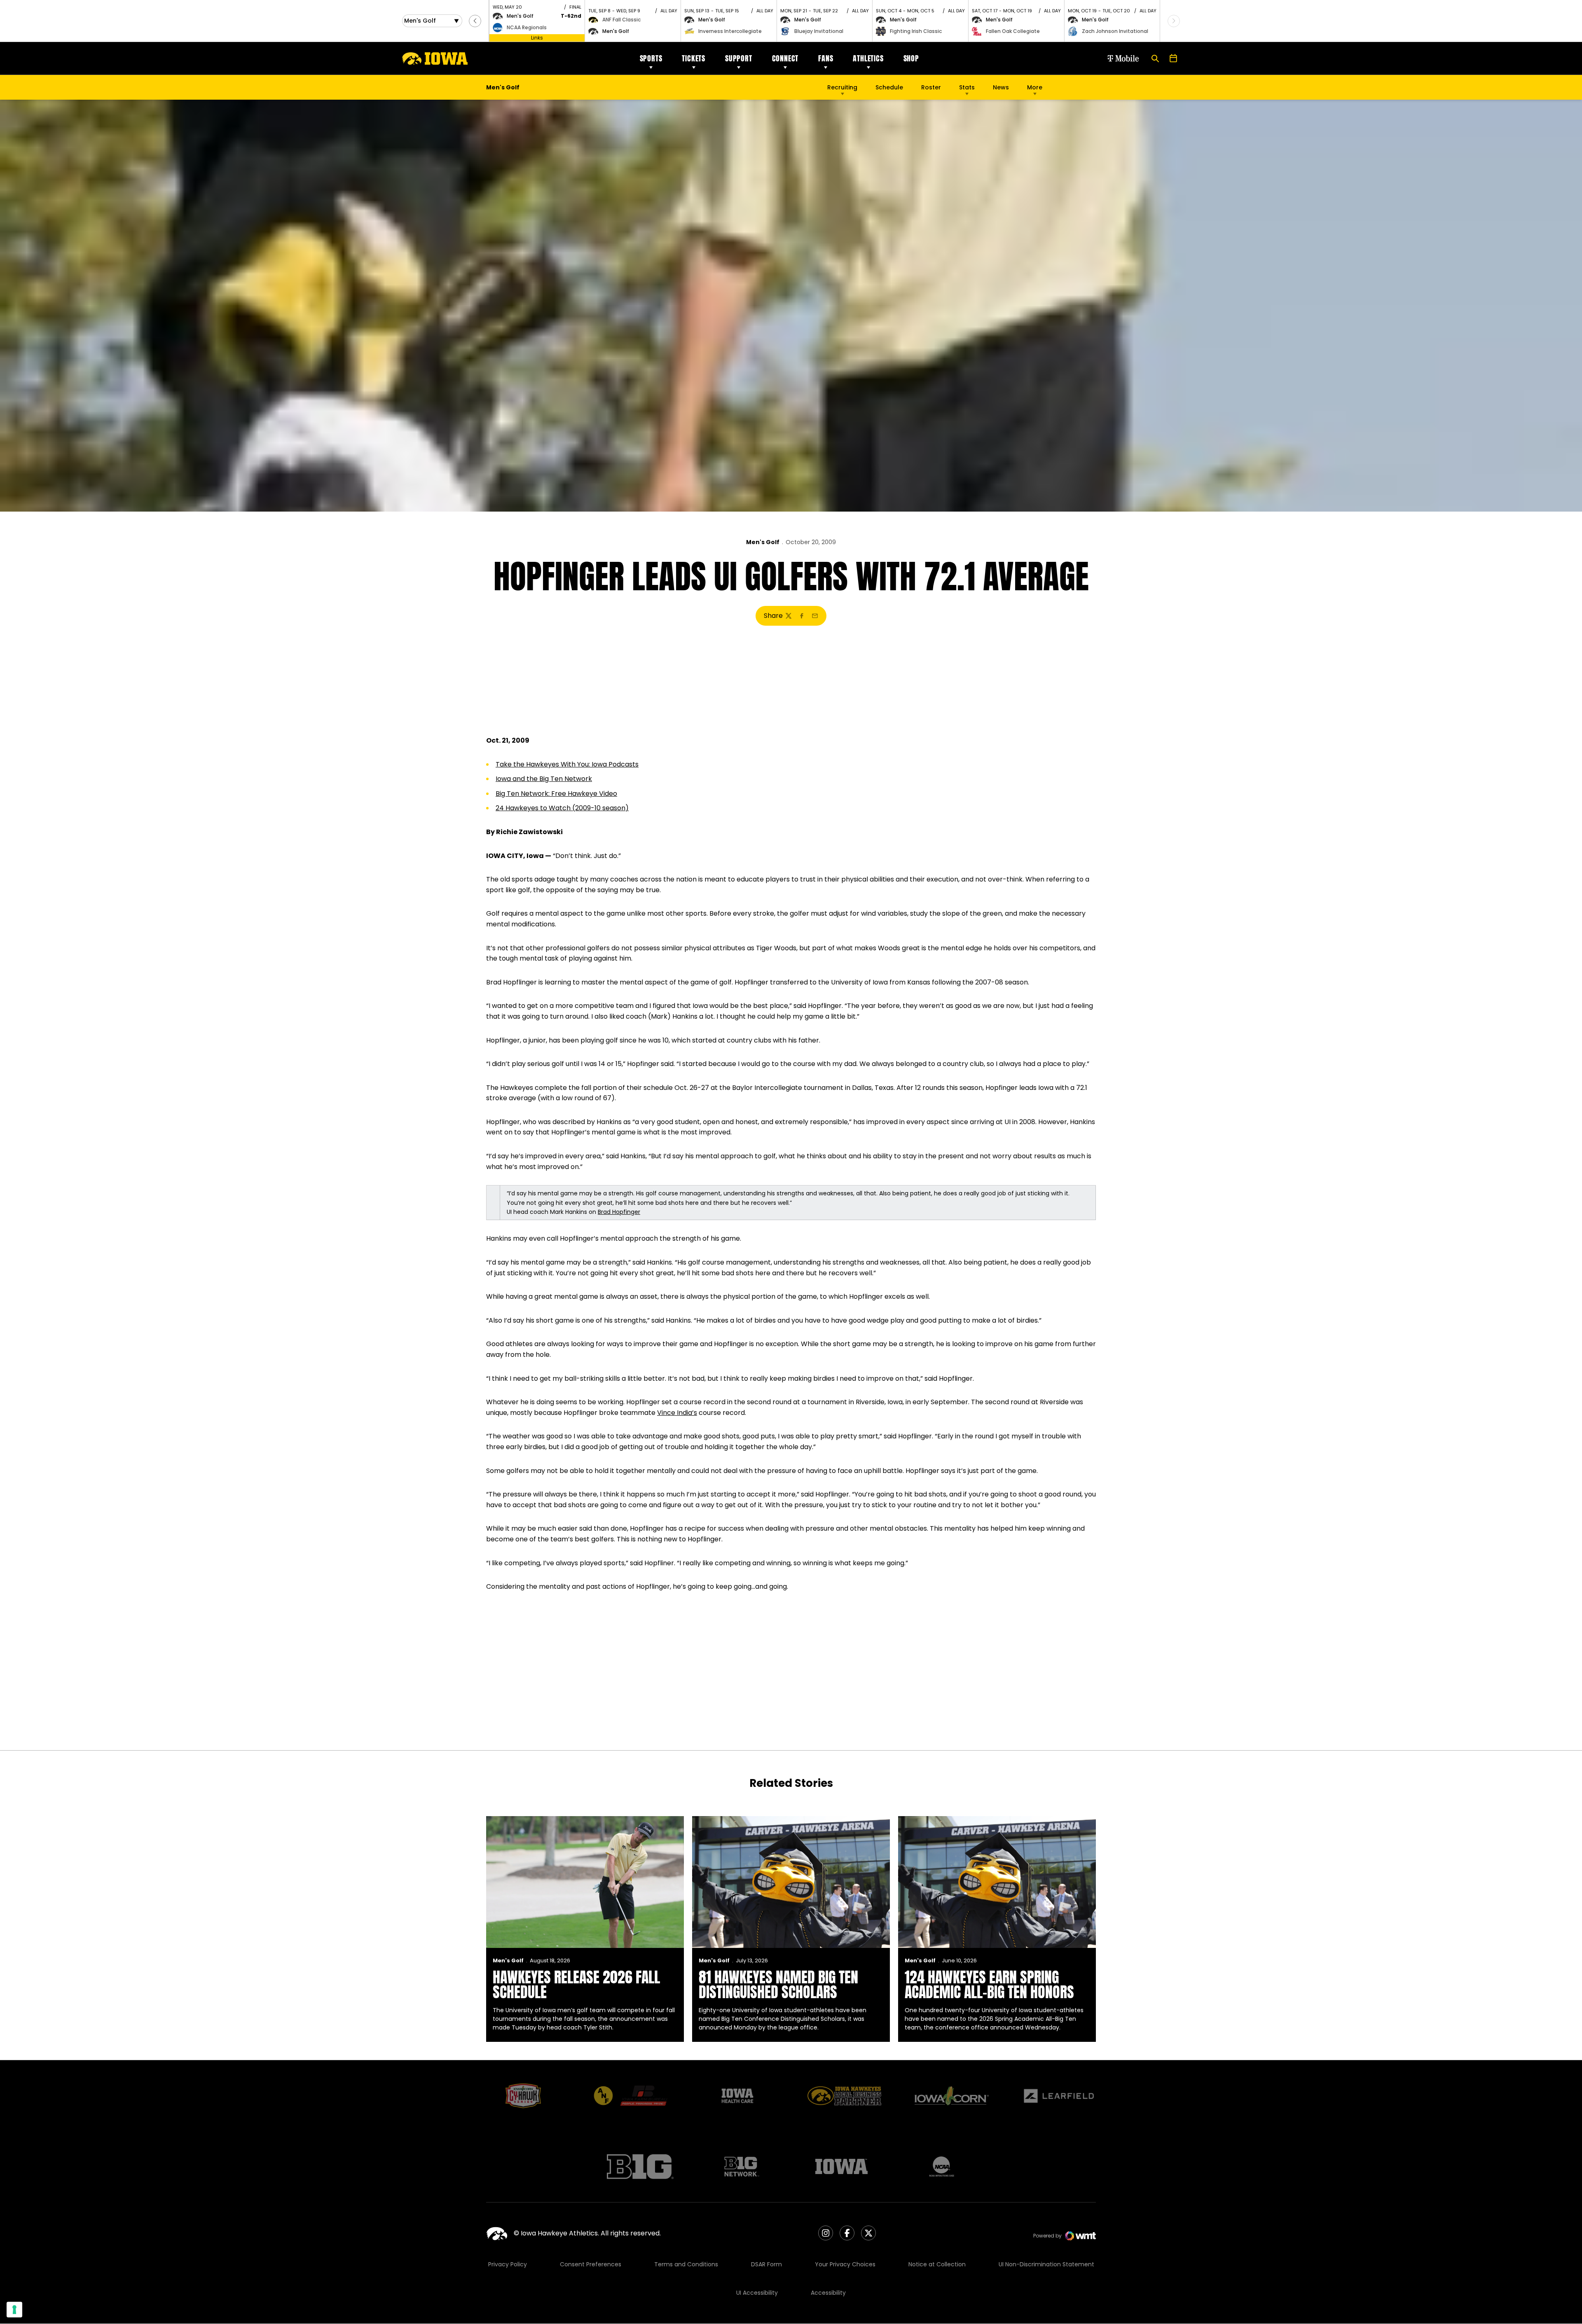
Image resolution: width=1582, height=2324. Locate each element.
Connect (785, 58)
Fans (826, 58)
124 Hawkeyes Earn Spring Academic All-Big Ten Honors (989, 1985)
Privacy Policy (508, 2264)
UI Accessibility (757, 2293)
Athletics (868, 58)
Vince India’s (677, 1413)
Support (739, 58)
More (1035, 87)
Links (537, 38)
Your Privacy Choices (845, 2264)
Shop (911, 58)
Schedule (889, 87)
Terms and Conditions (686, 2264)
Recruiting (842, 87)
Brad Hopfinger (619, 1212)
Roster (931, 87)
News (1001, 87)
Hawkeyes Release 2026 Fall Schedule (576, 1985)
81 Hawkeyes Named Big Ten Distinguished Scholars (778, 1985)
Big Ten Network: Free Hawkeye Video (556, 794)
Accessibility (828, 2293)
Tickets (694, 58)
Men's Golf (763, 542)
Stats (967, 87)
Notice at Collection (937, 2264)
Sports (651, 58)
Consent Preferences (591, 2264)
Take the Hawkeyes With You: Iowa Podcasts (567, 764)
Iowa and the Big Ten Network (544, 779)
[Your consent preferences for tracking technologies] (14, 2310)
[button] (475, 21)
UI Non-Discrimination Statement (1046, 2264)
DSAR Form (766, 2264)
